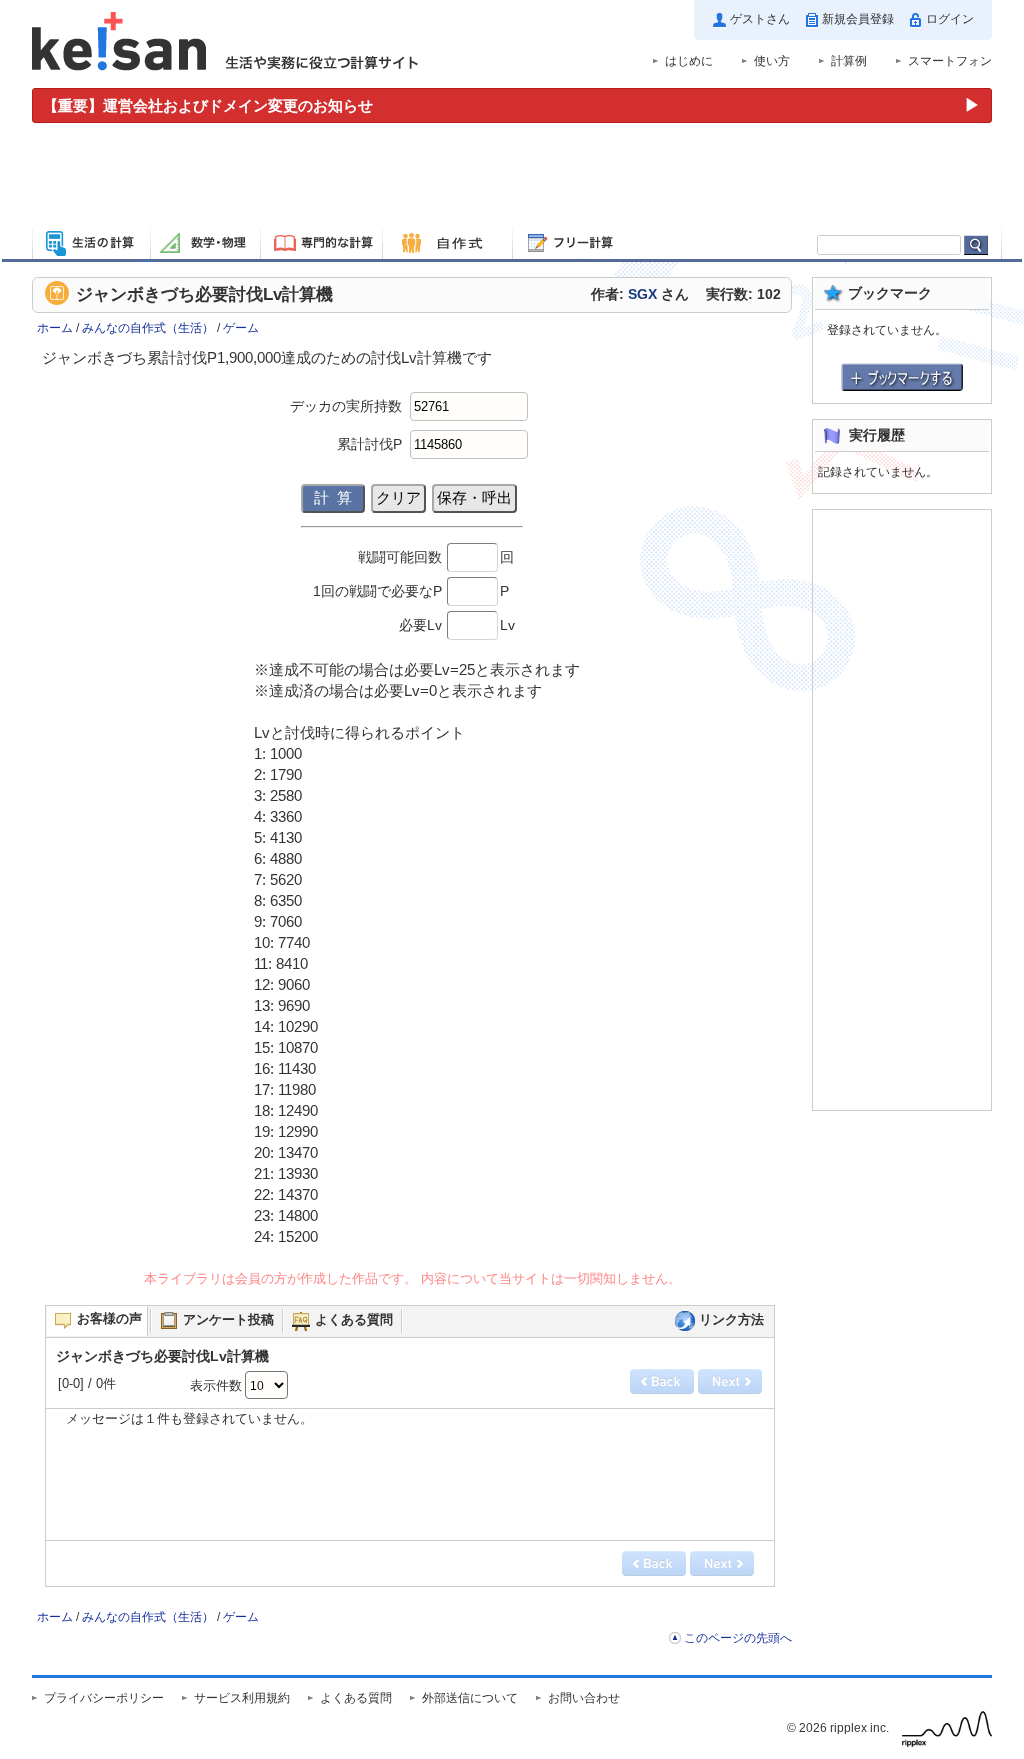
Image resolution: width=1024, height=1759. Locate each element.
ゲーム (241, 328)
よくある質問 (356, 1698)
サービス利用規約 (242, 1698)
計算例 (849, 61)
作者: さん (640, 294)
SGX (642, 294)
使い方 (772, 61)
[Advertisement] (512, 178)
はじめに (689, 61)
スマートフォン (950, 61)
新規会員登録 (858, 19)
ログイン (950, 19)
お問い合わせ (584, 1698)
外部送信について (470, 1698)
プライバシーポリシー (104, 1698)
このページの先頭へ (738, 1638)
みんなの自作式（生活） (148, 328)
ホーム (55, 328)
